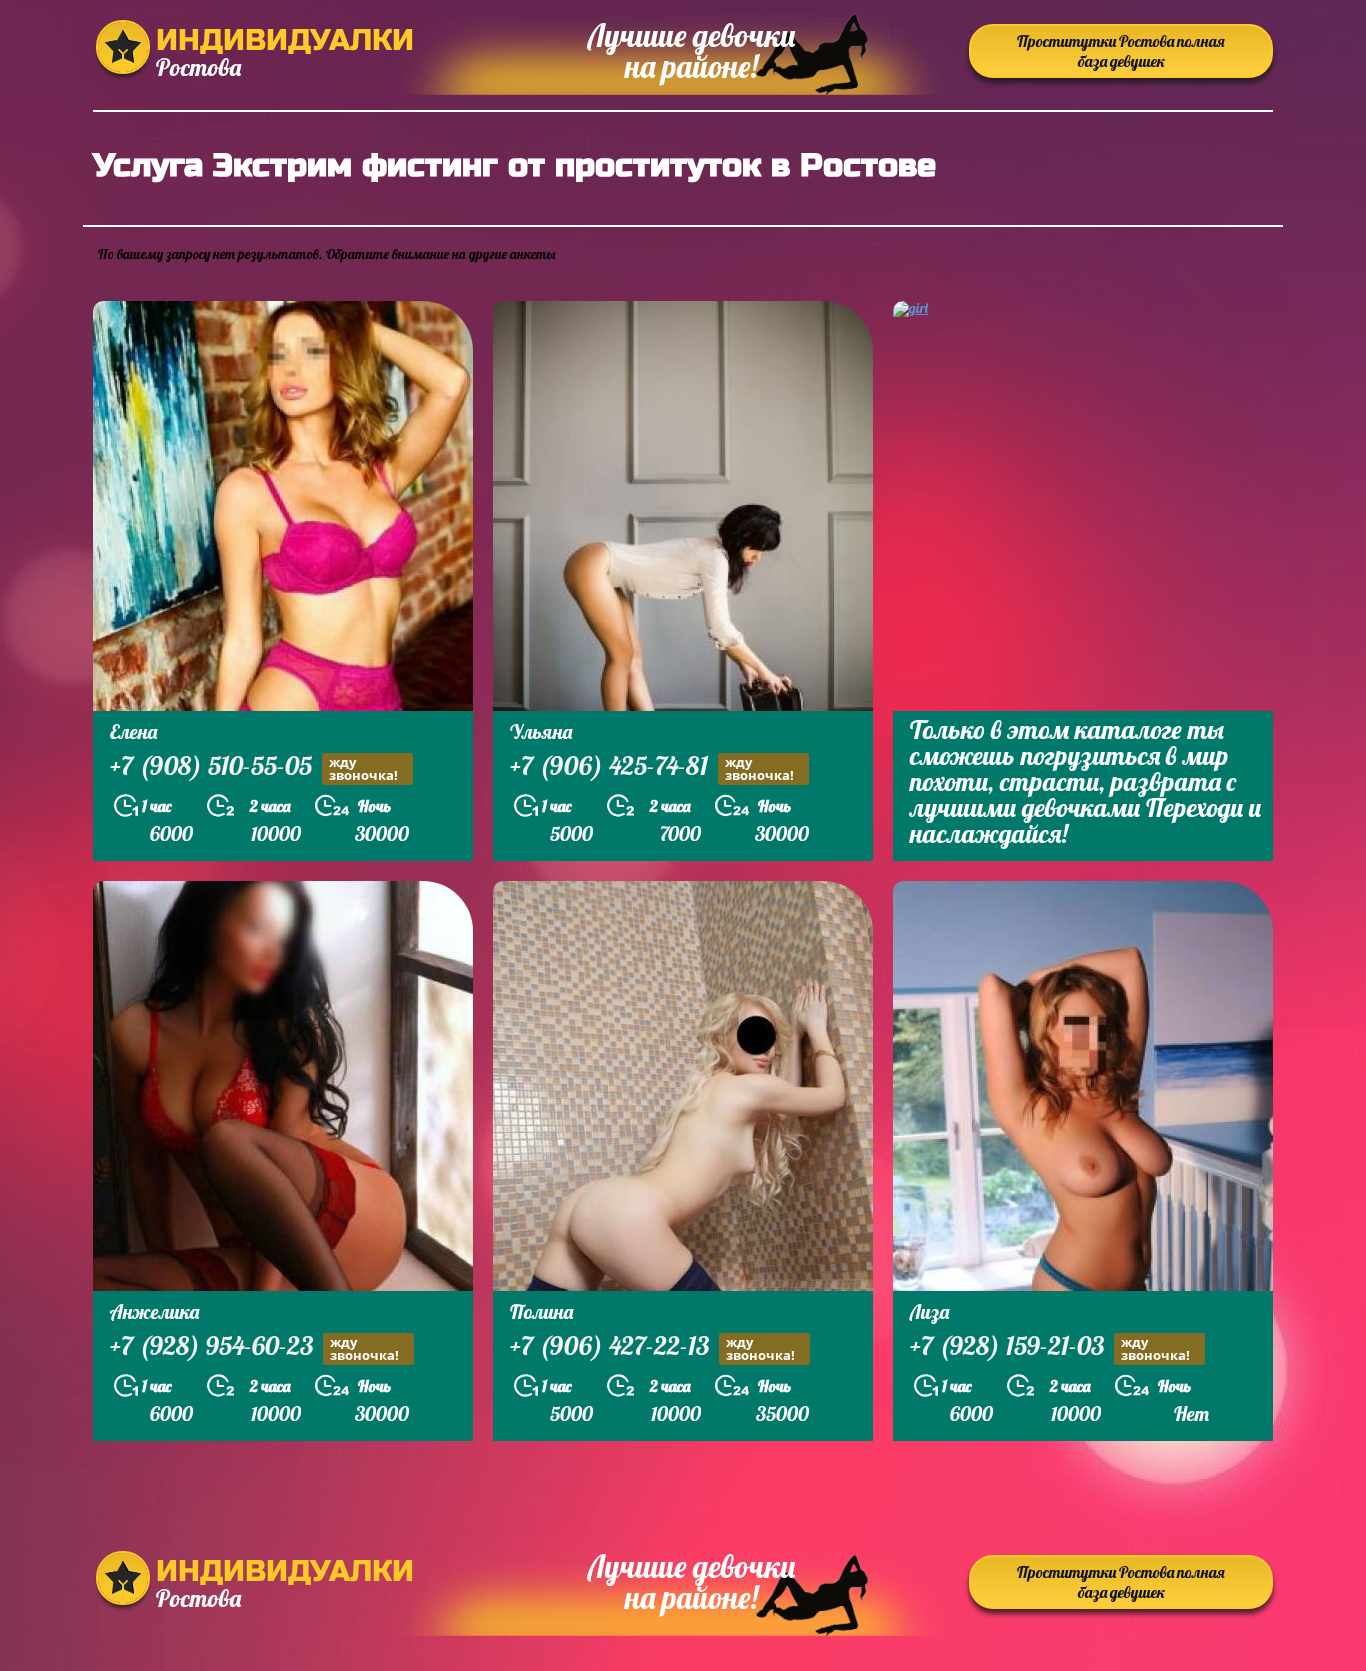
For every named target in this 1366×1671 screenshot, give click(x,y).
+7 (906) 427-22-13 (652, 1348)
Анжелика (154, 1311)
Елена (133, 731)
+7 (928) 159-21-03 (1050, 1348)
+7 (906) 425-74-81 (652, 768)
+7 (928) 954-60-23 (254, 1348)
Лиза (929, 1311)
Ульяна (541, 731)
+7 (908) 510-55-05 (254, 768)
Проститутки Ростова (1121, 51)
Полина (541, 1311)
